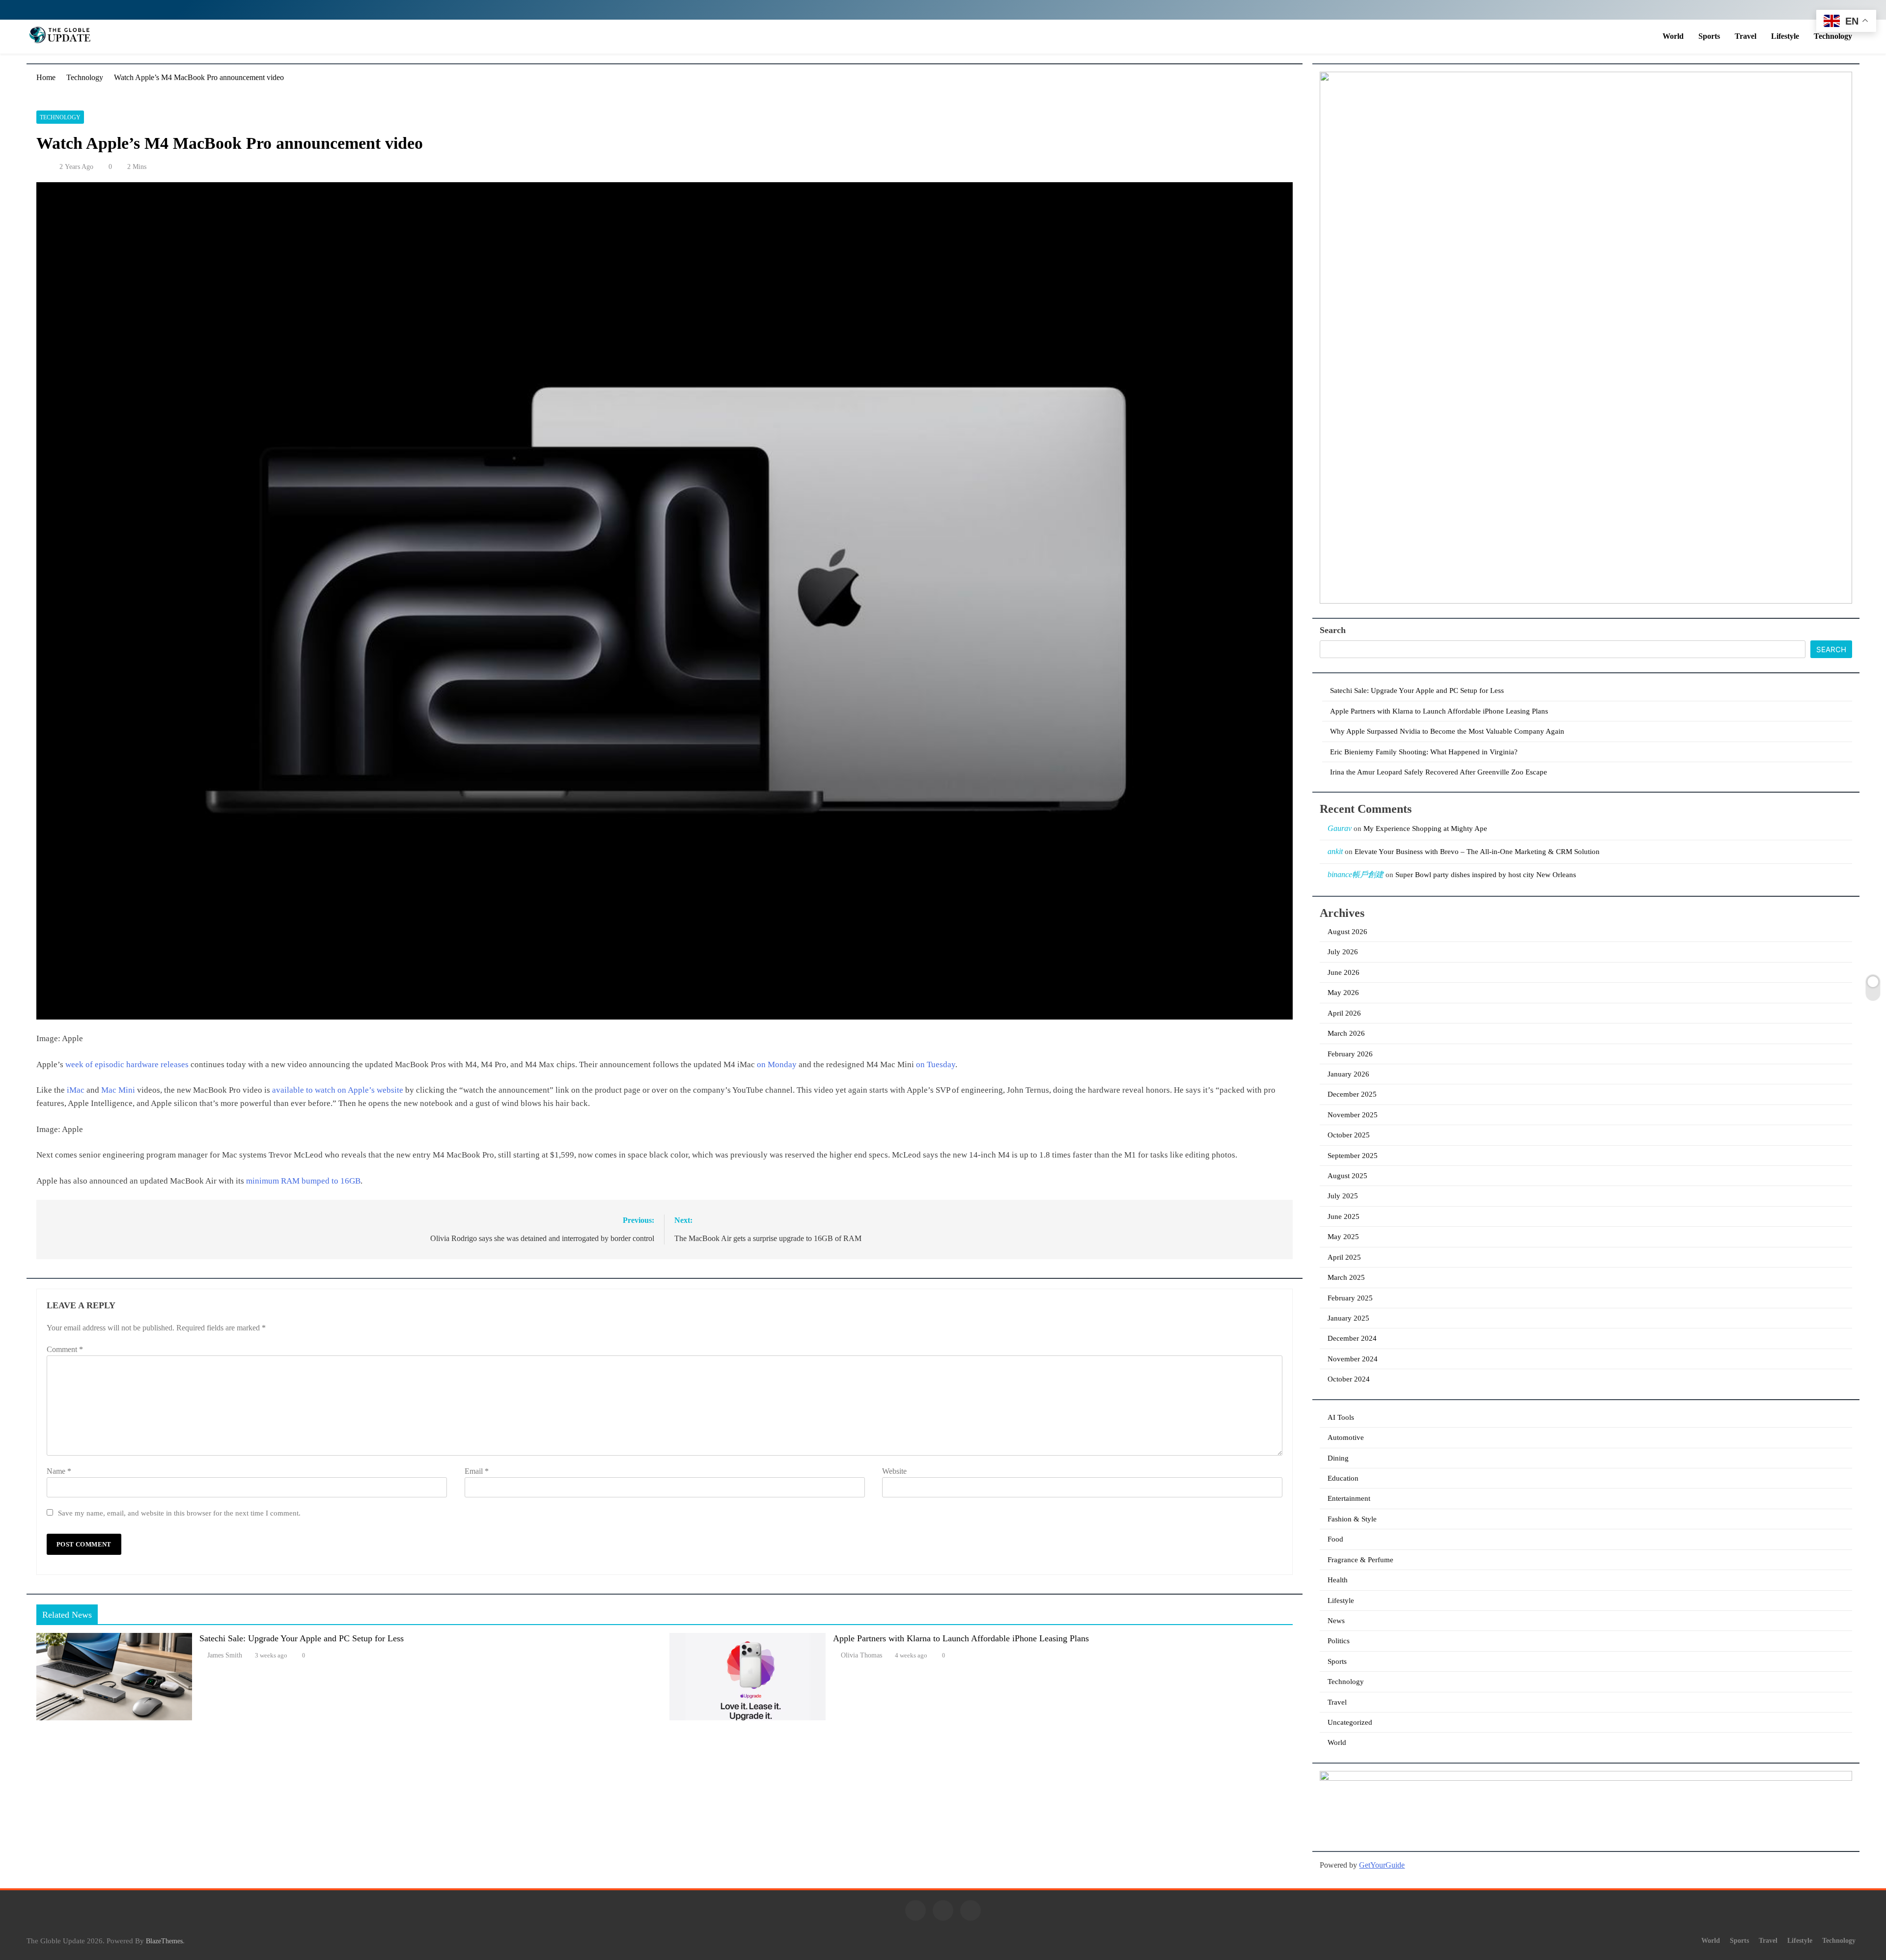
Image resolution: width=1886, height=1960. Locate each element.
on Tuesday (936, 1064)
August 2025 (1347, 1176)
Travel (1746, 36)
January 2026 (1348, 1074)
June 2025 (1344, 1216)
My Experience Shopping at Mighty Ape (1425, 828)
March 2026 (1346, 1033)
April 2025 (1344, 1257)
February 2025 (1350, 1298)
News (1336, 1621)
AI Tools (1341, 1417)
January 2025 (1348, 1318)
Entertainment (1349, 1498)
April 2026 (1344, 1013)
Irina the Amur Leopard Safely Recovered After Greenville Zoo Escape (1439, 772)
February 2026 (1350, 1054)
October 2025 (1349, 1135)
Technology (1833, 36)
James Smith (225, 1655)
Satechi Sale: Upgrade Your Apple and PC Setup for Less (302, 1638)
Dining (1338, 1458)
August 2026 (1347, 932)
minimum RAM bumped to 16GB (303, 1181)
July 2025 (1343, 1196)
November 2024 (1353, 1359)
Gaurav (1340, 828)
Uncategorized (1350, 1722)
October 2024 (1349, 1379)
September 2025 (1353, 1156)
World (1673, 36)
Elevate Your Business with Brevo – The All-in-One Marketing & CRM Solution (1477, 852)
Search (1333, 630)
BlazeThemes (164, 1941)
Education (1343, 1478)
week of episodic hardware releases (127, 1064)
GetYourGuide (1382, 1865)
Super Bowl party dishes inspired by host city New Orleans (1486, 875)
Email (477, 1471)
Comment (65, 1349)
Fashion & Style (1352, 1519)
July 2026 (1343, 952)
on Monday (777, 1064)
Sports (1709, 36)
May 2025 (1343, 1237)
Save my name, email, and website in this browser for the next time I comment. (179, 1513)
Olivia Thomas (861, 1655)
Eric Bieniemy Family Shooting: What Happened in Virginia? (1424, 752)
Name (59, 1471)
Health (1338, 1580)
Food (1335, 1539)
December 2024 (1352, 1338)
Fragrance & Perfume (1360, 1560)
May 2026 (1343, 993)
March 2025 (1346, 1277)
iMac (76, 1090)
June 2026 (1344, 972)
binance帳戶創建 (1356, 874)
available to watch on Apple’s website (338, 1090)
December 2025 (1352, 1094)
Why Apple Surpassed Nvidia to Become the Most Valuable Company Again (1447, 731)
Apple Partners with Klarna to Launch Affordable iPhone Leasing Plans (961, 1638)
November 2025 (1353, 1115)
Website (894, 1471)
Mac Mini (118, 1090)
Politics (1339, 1641)
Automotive (1346, 1437)
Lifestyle (1785, 36)
